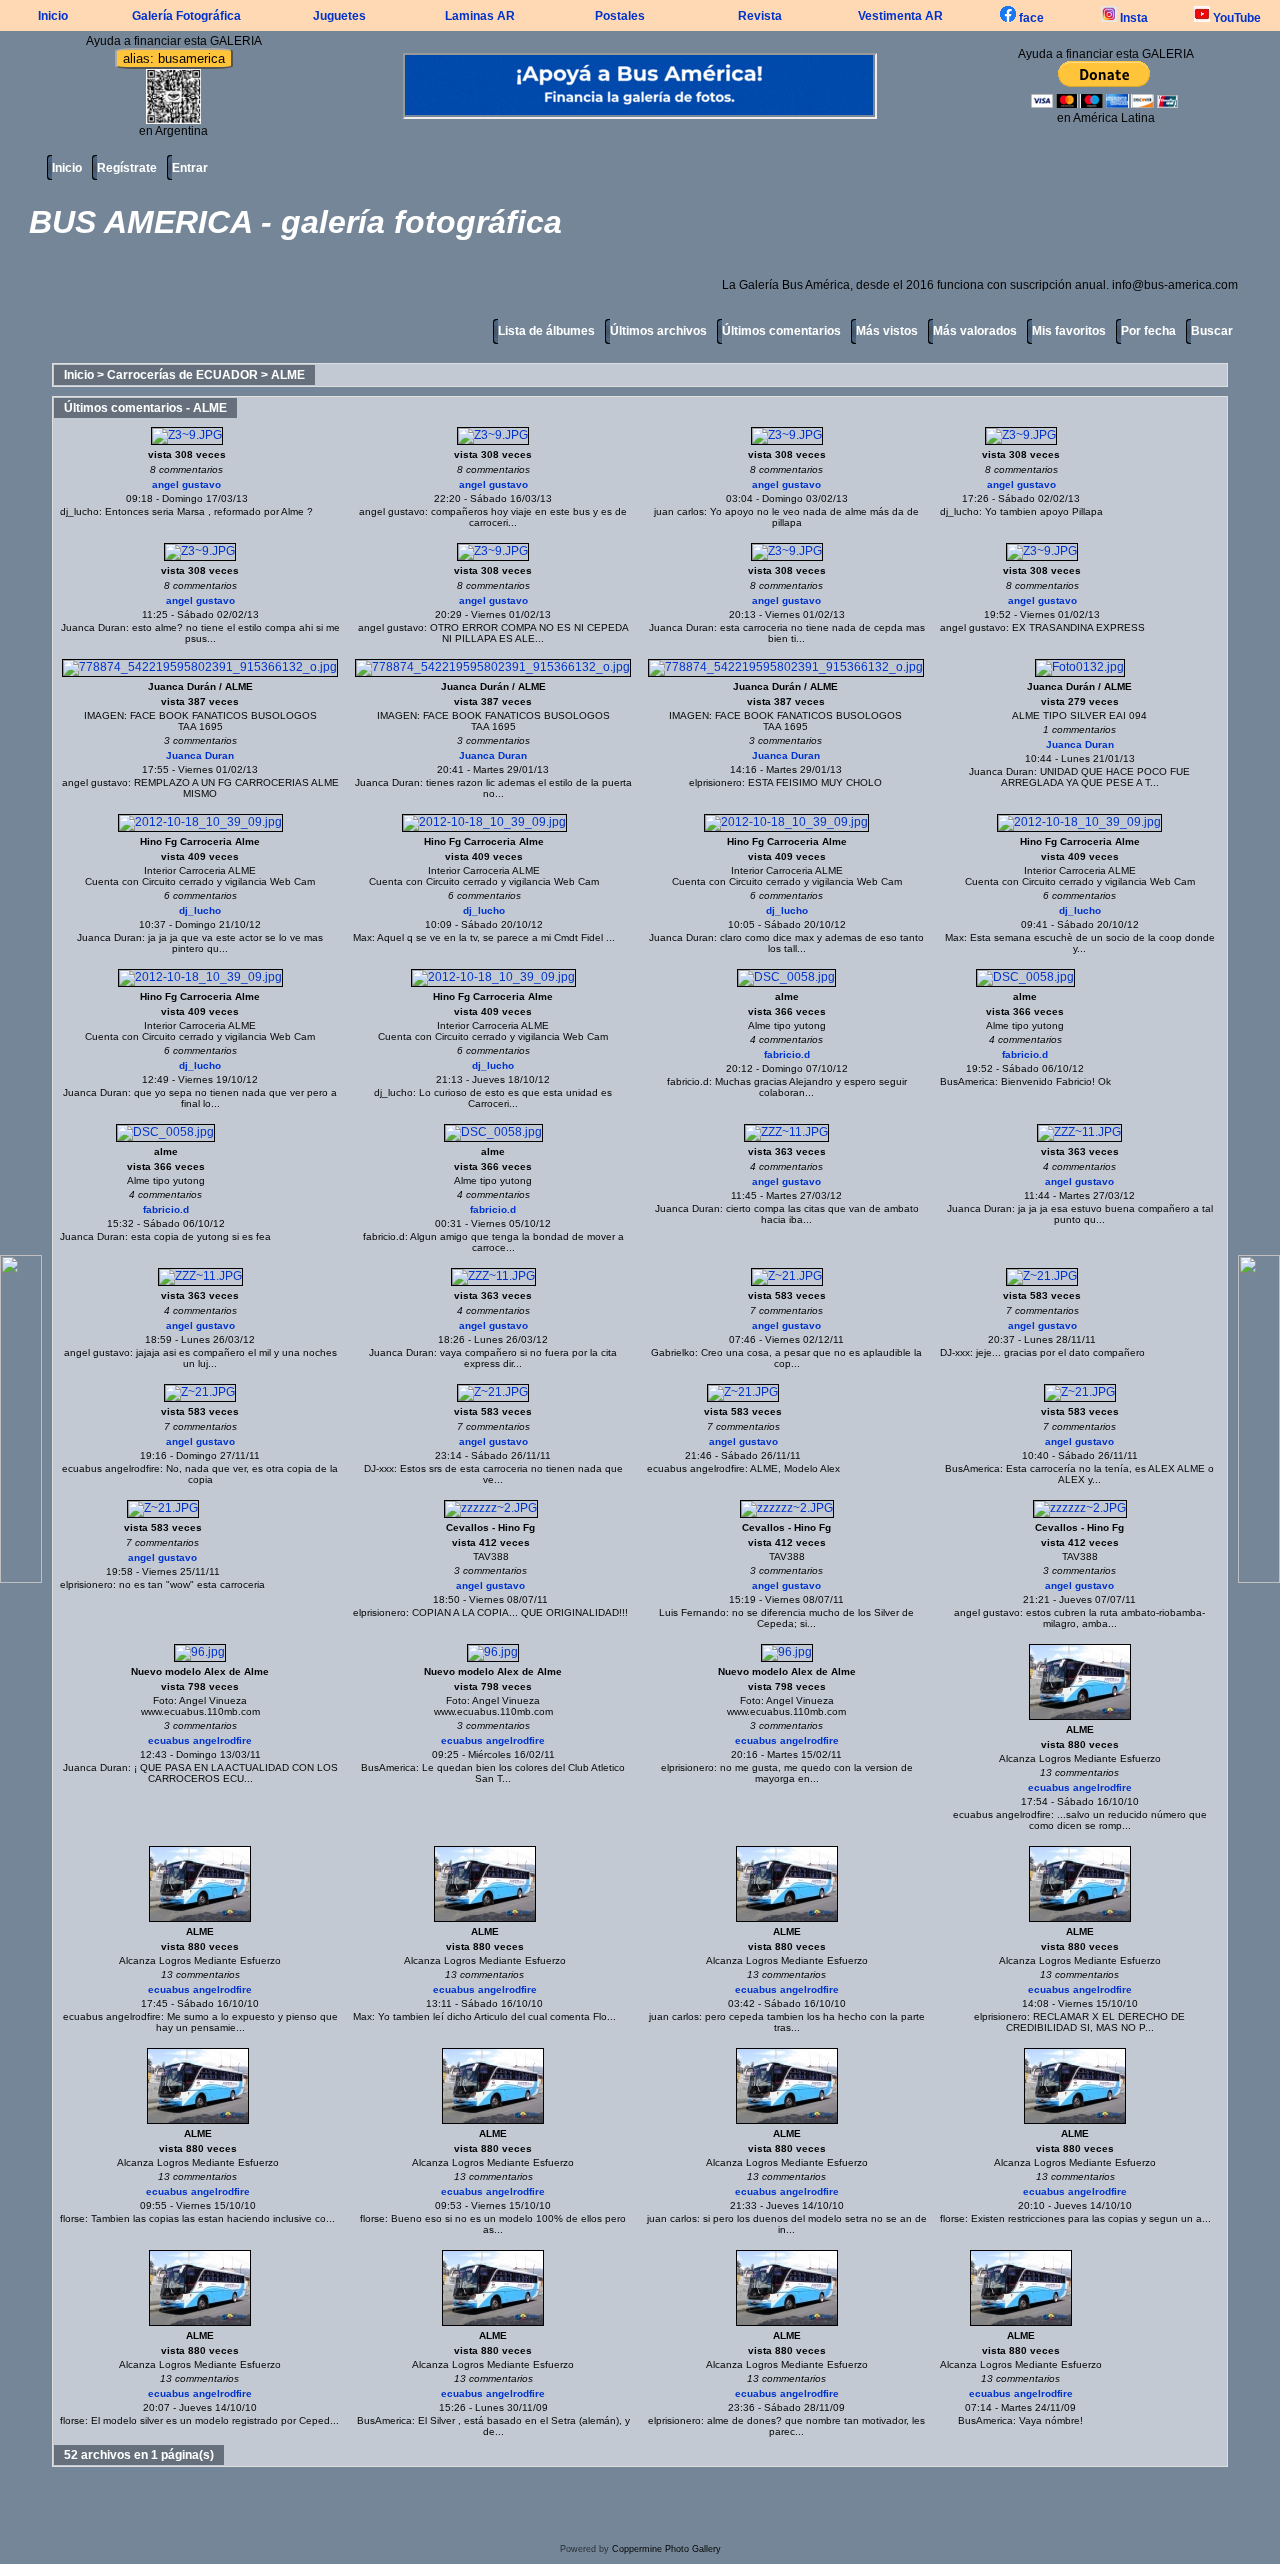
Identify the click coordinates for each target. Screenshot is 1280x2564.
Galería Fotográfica (186, 16)
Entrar (190, 168)
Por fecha (1148, 331)
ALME (288, 375)
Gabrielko (673, 1352)
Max (362, 937)
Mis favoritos (1069, 331)
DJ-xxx (955, 1352)
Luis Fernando (692, 1612)
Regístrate (127, 168)
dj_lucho (79, 511)
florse (72, 2218)
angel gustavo (186, 484)
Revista (760, 16)
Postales (620, 16)
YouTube (1235, 18)
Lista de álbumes (546, 331)
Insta (1132, 18)
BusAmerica (967, 1081)
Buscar (1212, 331)
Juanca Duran (93, 627)
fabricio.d (787, 1054)
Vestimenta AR (900, 16)
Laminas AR (480, 16)
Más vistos (887, 331)
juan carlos (679, 511)
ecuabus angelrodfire (111, 1468)
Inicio (53, 16)
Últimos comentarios (781, 331)
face (1030, 18)
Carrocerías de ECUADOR (182, 375)
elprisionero (715, 782)
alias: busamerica (174, 58)
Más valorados (975, 331)
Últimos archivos (658, 331)
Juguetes (339, 16)
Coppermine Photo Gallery (666, 2549)
